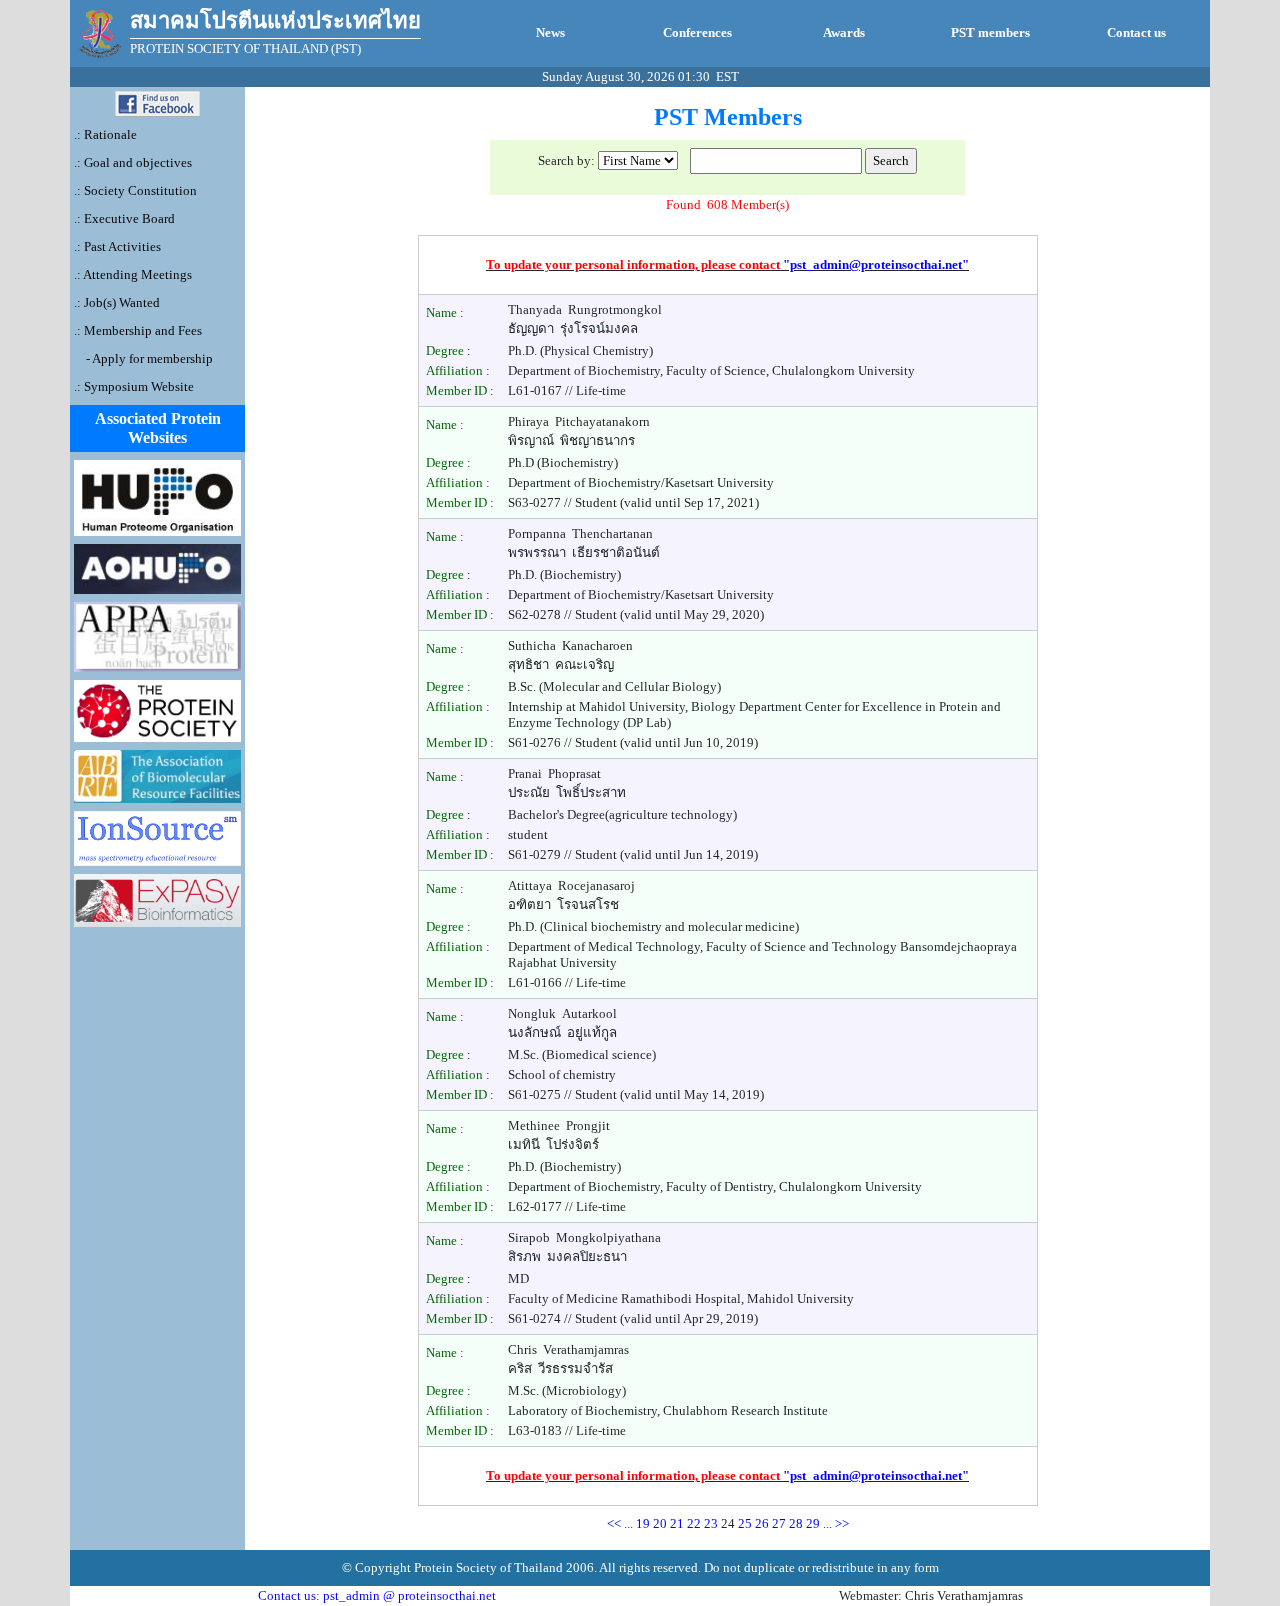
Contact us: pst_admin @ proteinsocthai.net (377, 1595)
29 (814, 1523)
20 (661, 1523)
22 (695, 1523)
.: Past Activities (117, 246)
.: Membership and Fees (138, 330)
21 (678, 1523)
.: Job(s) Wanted (117, 302)
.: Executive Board (124, 218)
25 (746, 1523)
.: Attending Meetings (133, 274)
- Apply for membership (148, 358)
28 (797, 1523)
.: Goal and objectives (133, 162)
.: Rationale (105, 134)
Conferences (697, 32)
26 (763, 1523)
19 (644, 1523)
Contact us (1136, 32)
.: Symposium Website (134, 386)
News (550, 32)
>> (842, 1523)
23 (712, 1523)
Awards (844, 32)
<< (614, 1523)
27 (780, 1523)
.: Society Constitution (135, 190)
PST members (990, 32)
